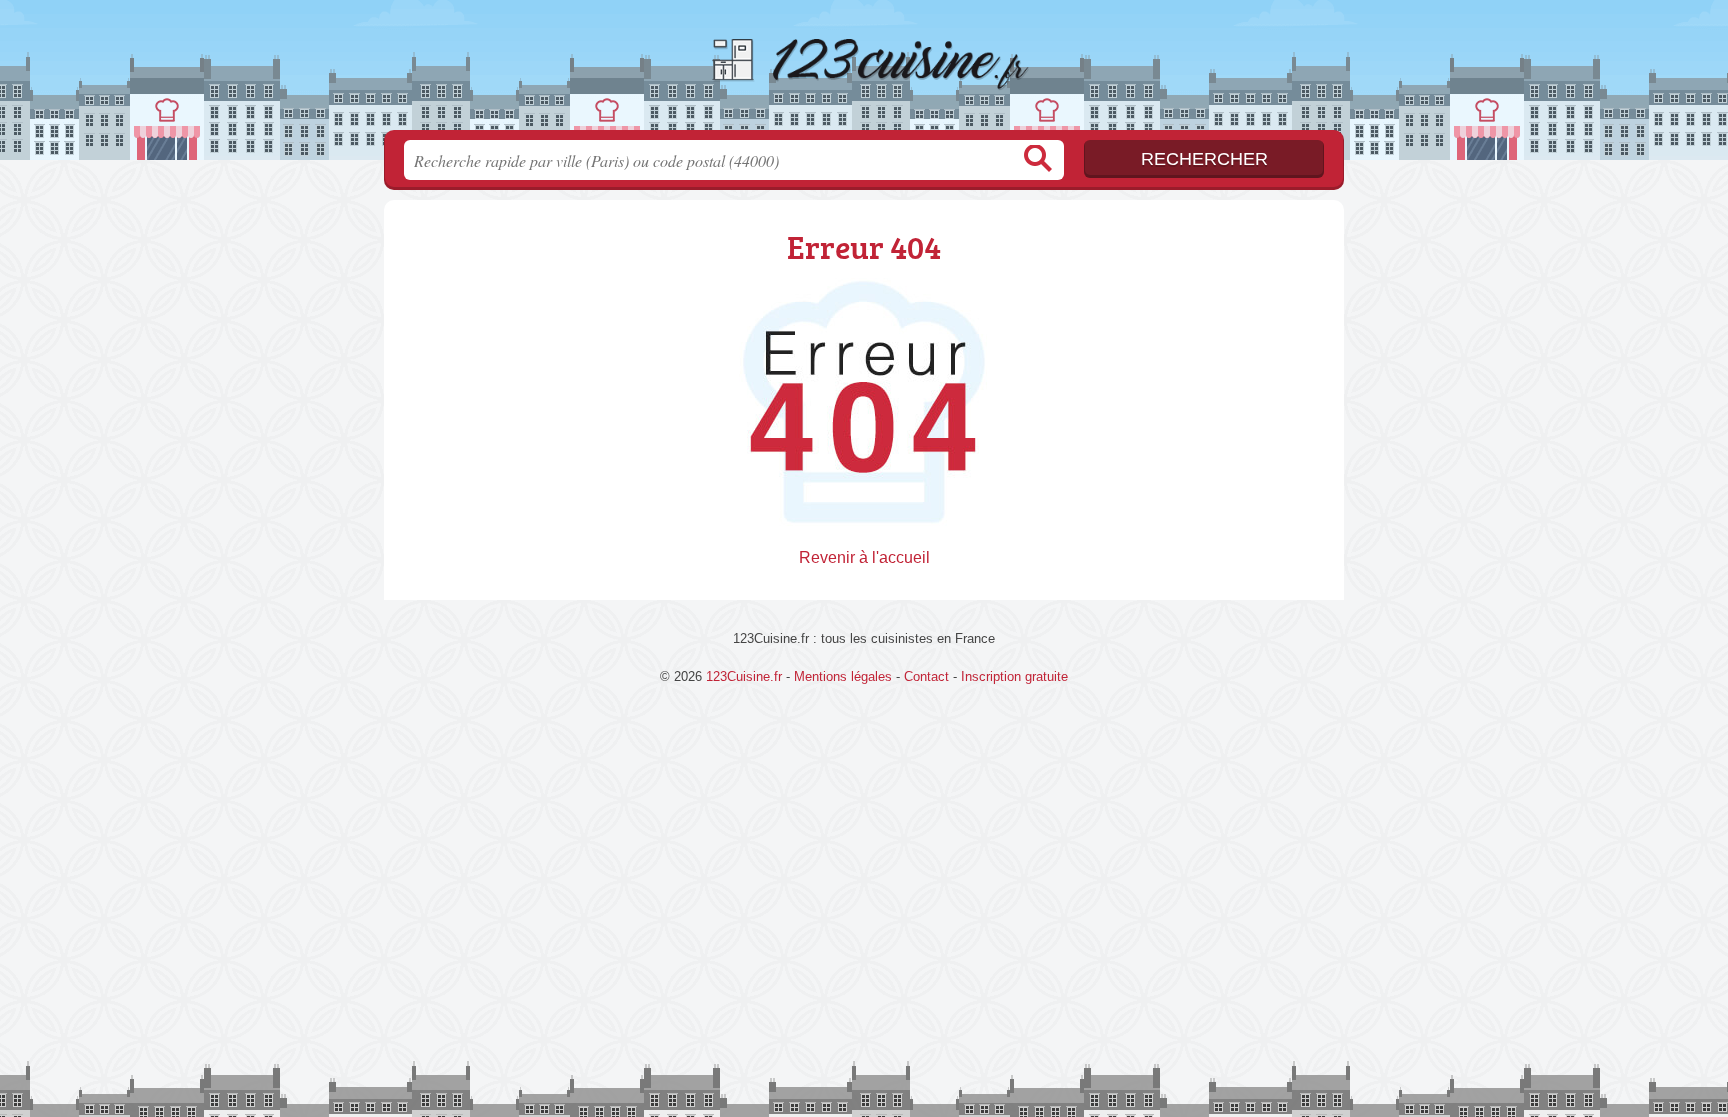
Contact (926, 676)
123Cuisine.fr (864, 71)
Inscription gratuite (1014, 676)
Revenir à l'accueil (864, 557)
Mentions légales (843, 676)
